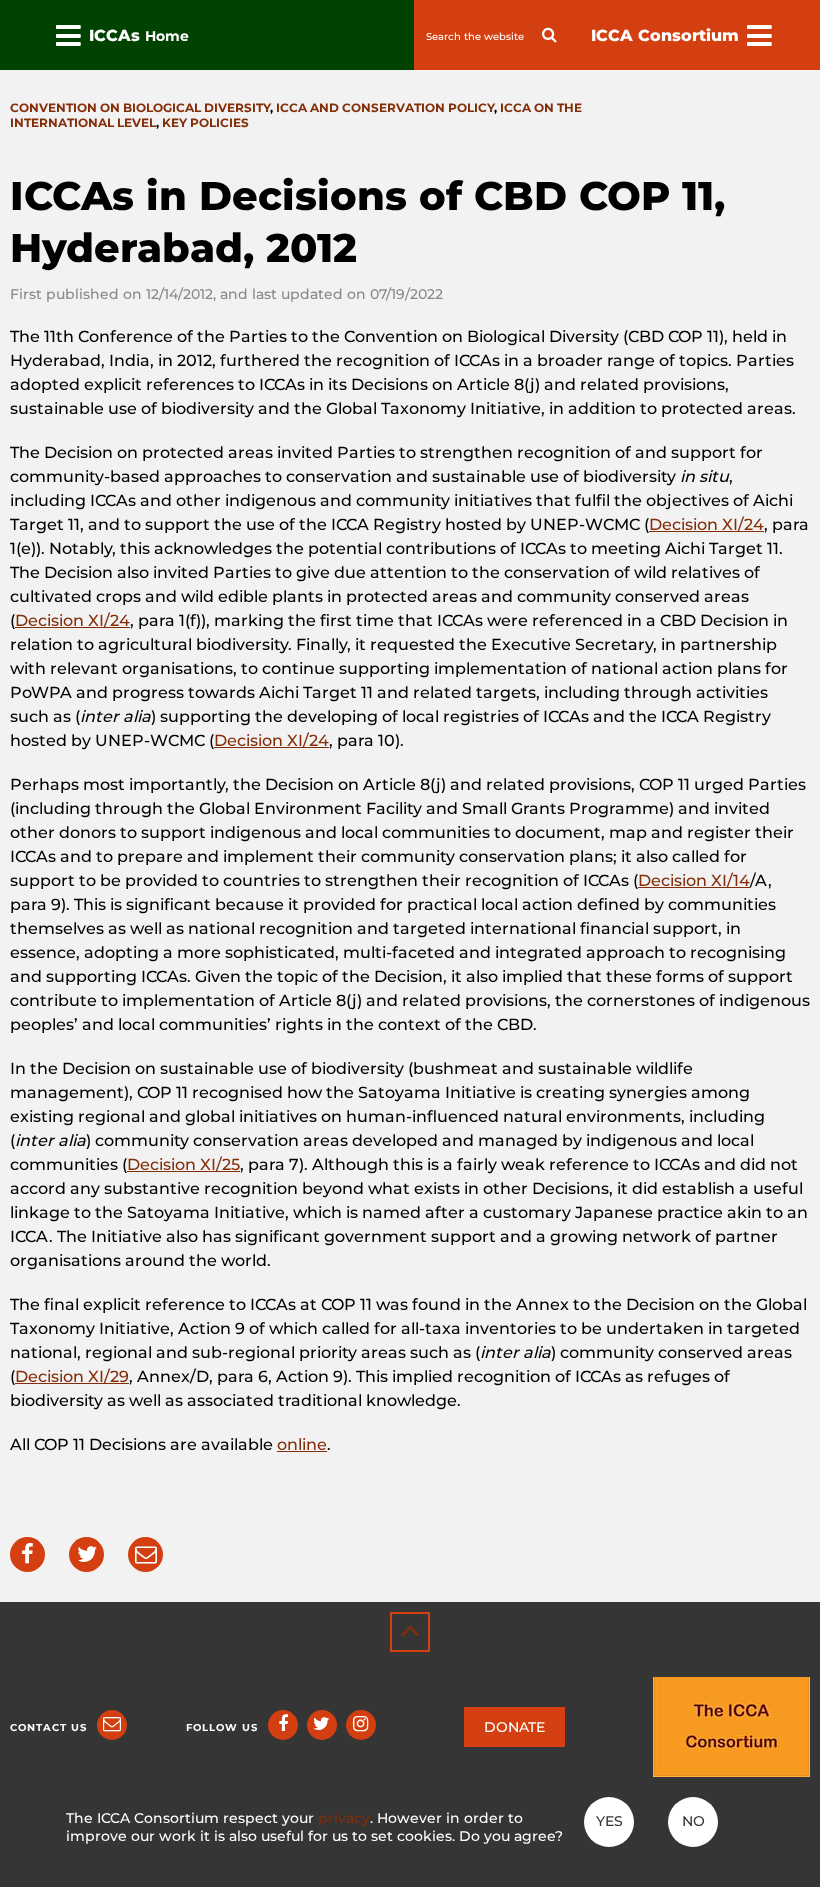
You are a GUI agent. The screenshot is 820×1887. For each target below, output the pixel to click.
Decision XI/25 (183, 1164)
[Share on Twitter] (86, 1554)
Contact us (48, 1727)
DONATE (514, 1727)
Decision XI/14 (694, 880)
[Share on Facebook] (27, 1554)
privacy (344, 1818)
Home (167, 36)
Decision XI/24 (706, 524)
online (302, 1444)
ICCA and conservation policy (385, 107)
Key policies (205, 122)
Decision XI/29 (72, 1376)
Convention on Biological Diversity (140, 107)
